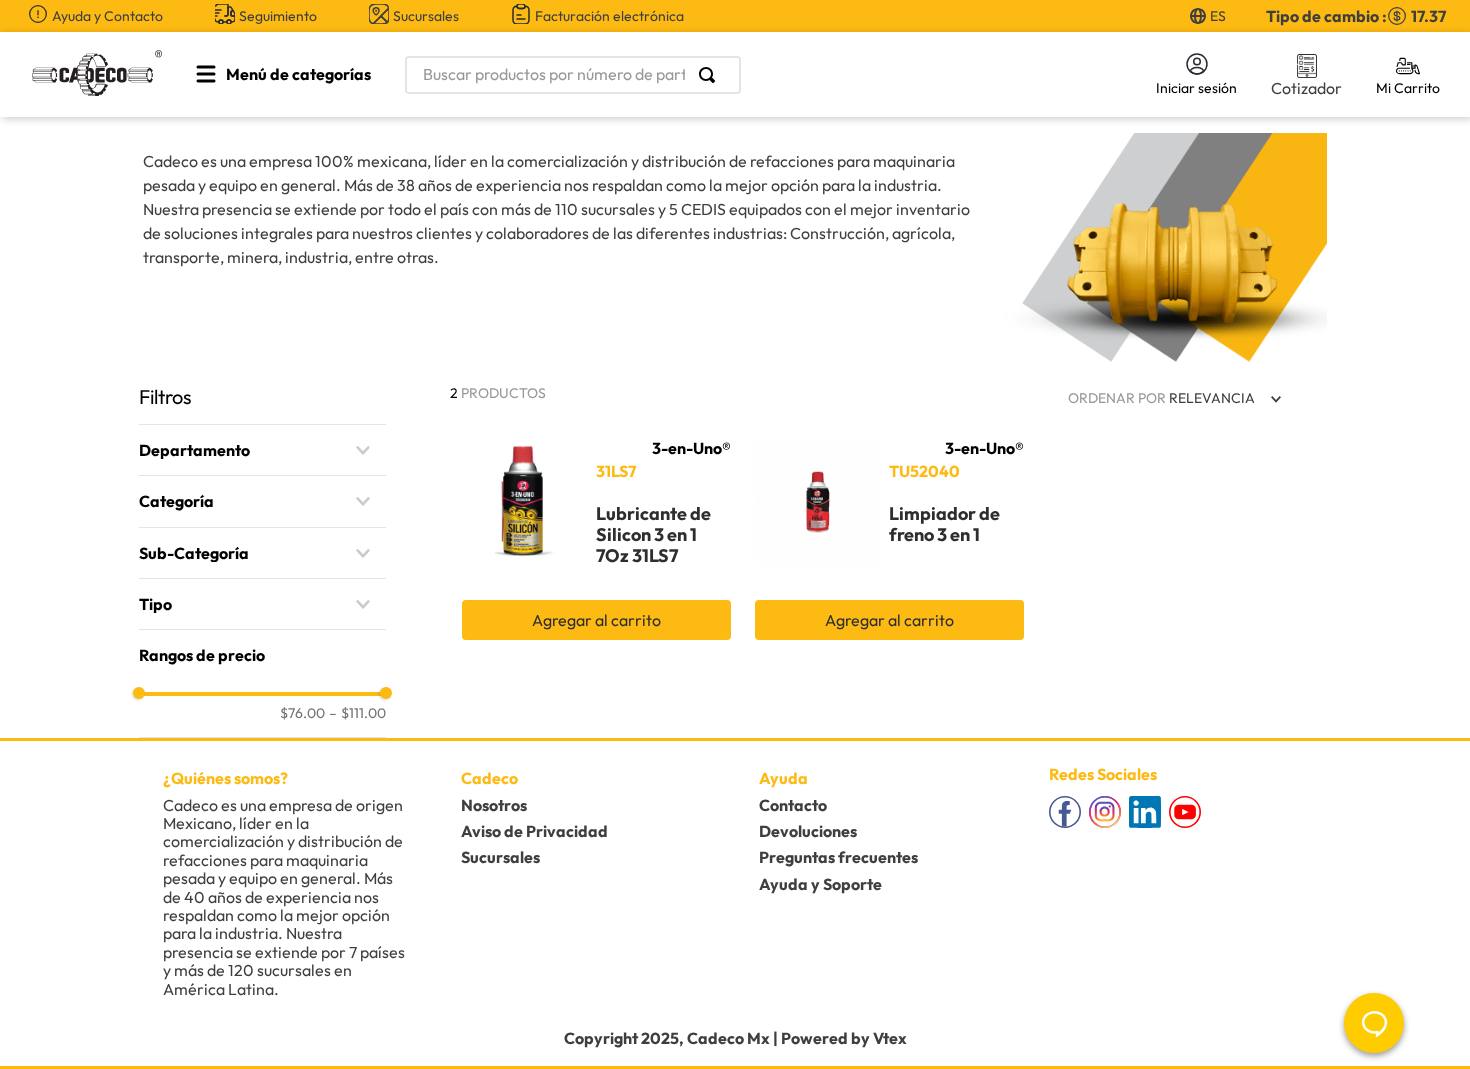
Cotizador (1306, 88)
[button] (262, 450)
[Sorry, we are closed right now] (1374, 1023)
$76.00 (302, 713)
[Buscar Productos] (711, 75)
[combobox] (756, 75)
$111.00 (357, 713)
